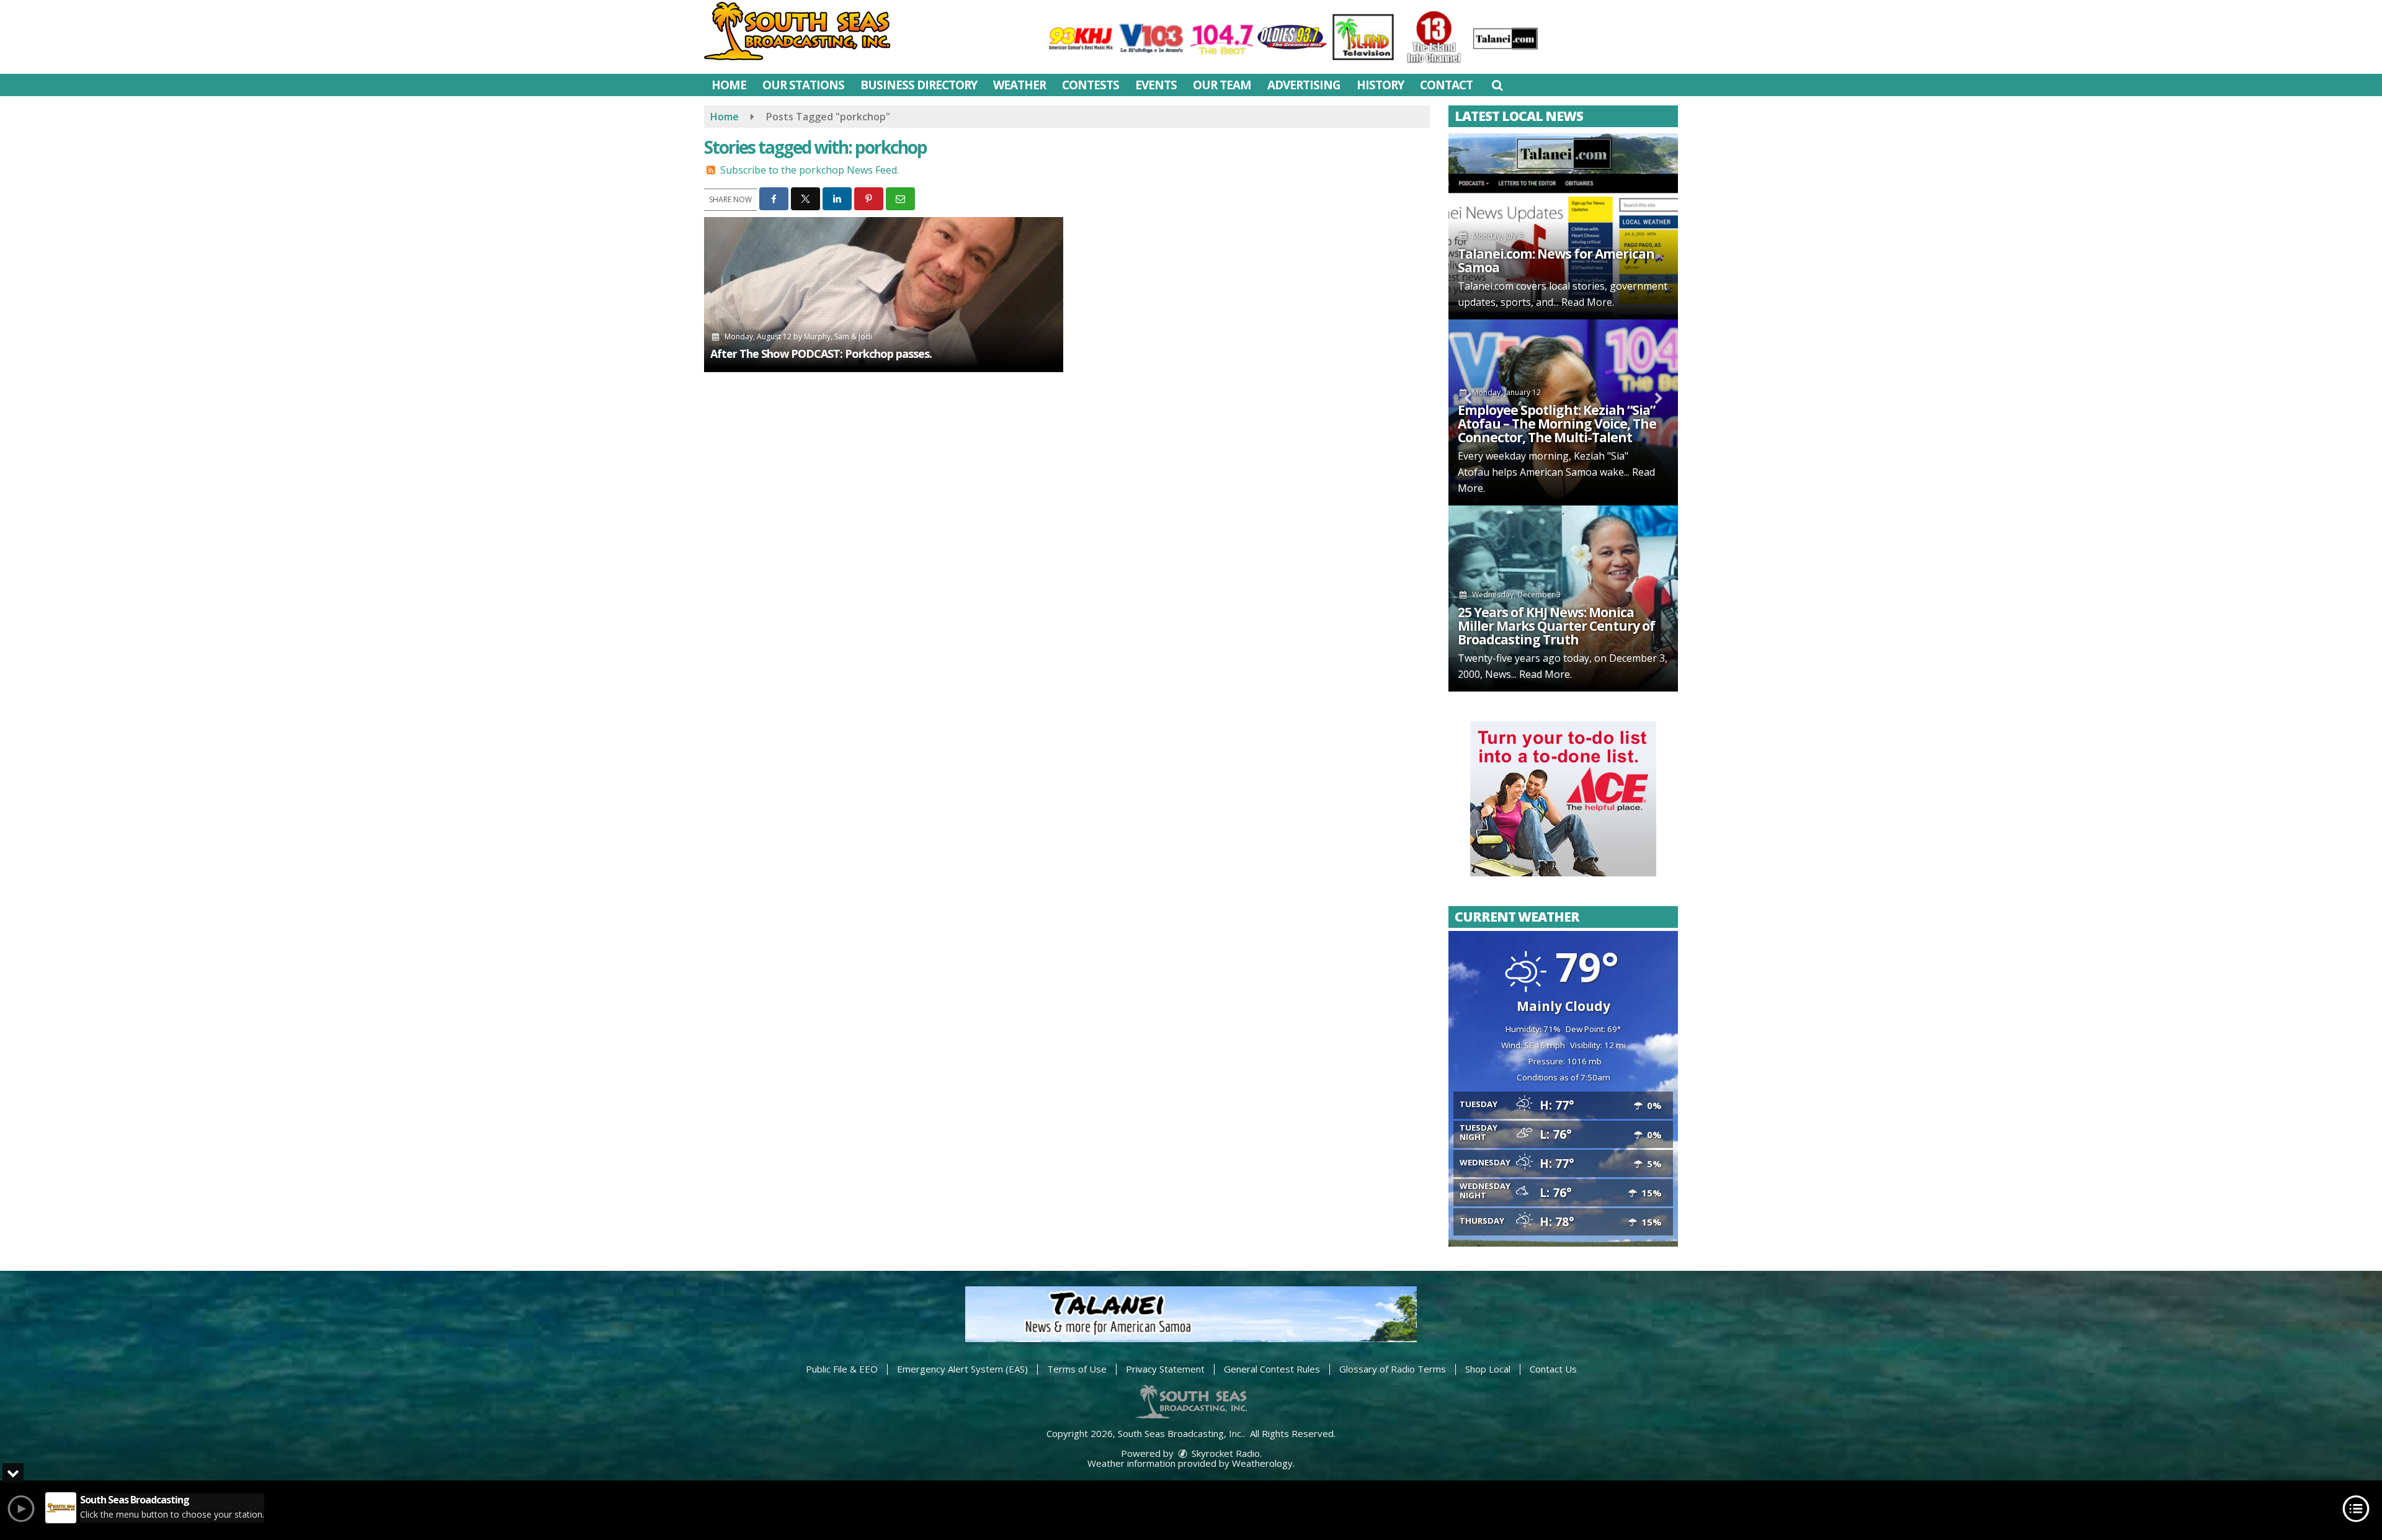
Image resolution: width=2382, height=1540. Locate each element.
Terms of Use (1077, 1369)
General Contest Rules (1272, 1369)
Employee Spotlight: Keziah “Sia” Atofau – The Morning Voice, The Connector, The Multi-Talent (1557, 424)
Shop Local (1488, 1369)
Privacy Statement (1165, 1369)
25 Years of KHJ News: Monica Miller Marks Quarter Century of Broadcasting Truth (1556, 626)
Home (729, 85)
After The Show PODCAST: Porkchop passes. (821, 354)
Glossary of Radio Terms (1393, 1369)
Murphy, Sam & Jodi (838, 336)
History (1380, 85)
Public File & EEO (842, 1369)
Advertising (1304, 85)
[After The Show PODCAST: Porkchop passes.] (884, 295)
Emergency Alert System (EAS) (962, 1369)
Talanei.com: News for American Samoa (1556, 260)
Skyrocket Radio (1224, 1453)
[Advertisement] (1563, 799)
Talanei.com (1486, 286)
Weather (1019, 85)
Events (1156, 85)
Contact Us (1553, 1369)
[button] (1497, 85)
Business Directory (919, 85)
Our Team (1222, 85)
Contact (1446, 85)
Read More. (1588, 302)
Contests (1091, 85)
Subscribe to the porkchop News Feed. (810, 170)
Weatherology (1262, 1463)
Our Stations (803, 85)
